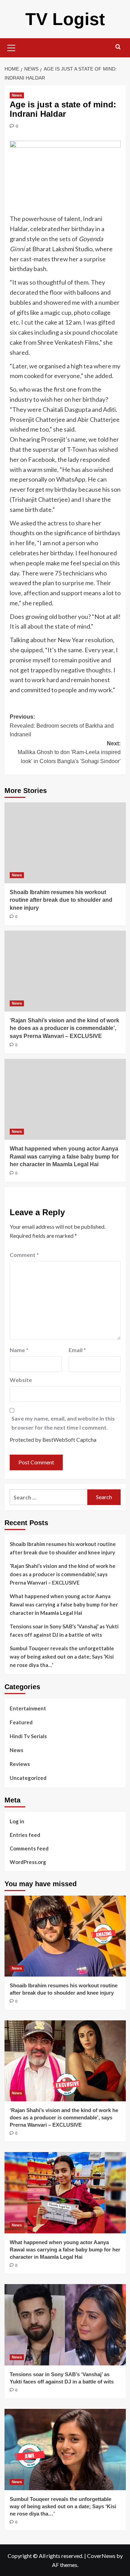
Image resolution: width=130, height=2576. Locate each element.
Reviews (20, 1764)
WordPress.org (28, 1862)
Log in (17, 1821)
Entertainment (28, 1708)
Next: (69, 752)
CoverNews (101, 2556)
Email (77, 1350)
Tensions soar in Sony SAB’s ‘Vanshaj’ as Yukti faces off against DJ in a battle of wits (64, 1630)
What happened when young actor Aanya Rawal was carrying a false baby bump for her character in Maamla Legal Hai (64, 1156)
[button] (11, 47)
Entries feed (25, 1835)
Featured (21, 1722)
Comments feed (29, 1848)
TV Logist (65, 19)
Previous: (62, 726)
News (17, 95)
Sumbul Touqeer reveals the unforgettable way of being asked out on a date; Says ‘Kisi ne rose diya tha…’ (62, 1657)
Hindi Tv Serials (28, 1736)
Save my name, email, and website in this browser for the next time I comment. (63, 1423)
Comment (24, 1255)
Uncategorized (28, 1778)
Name (19, 1350)
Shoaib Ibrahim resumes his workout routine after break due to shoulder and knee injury (61, 900)
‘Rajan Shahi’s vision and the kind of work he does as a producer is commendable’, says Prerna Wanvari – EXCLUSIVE (64, 1028)
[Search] (118, 47)
